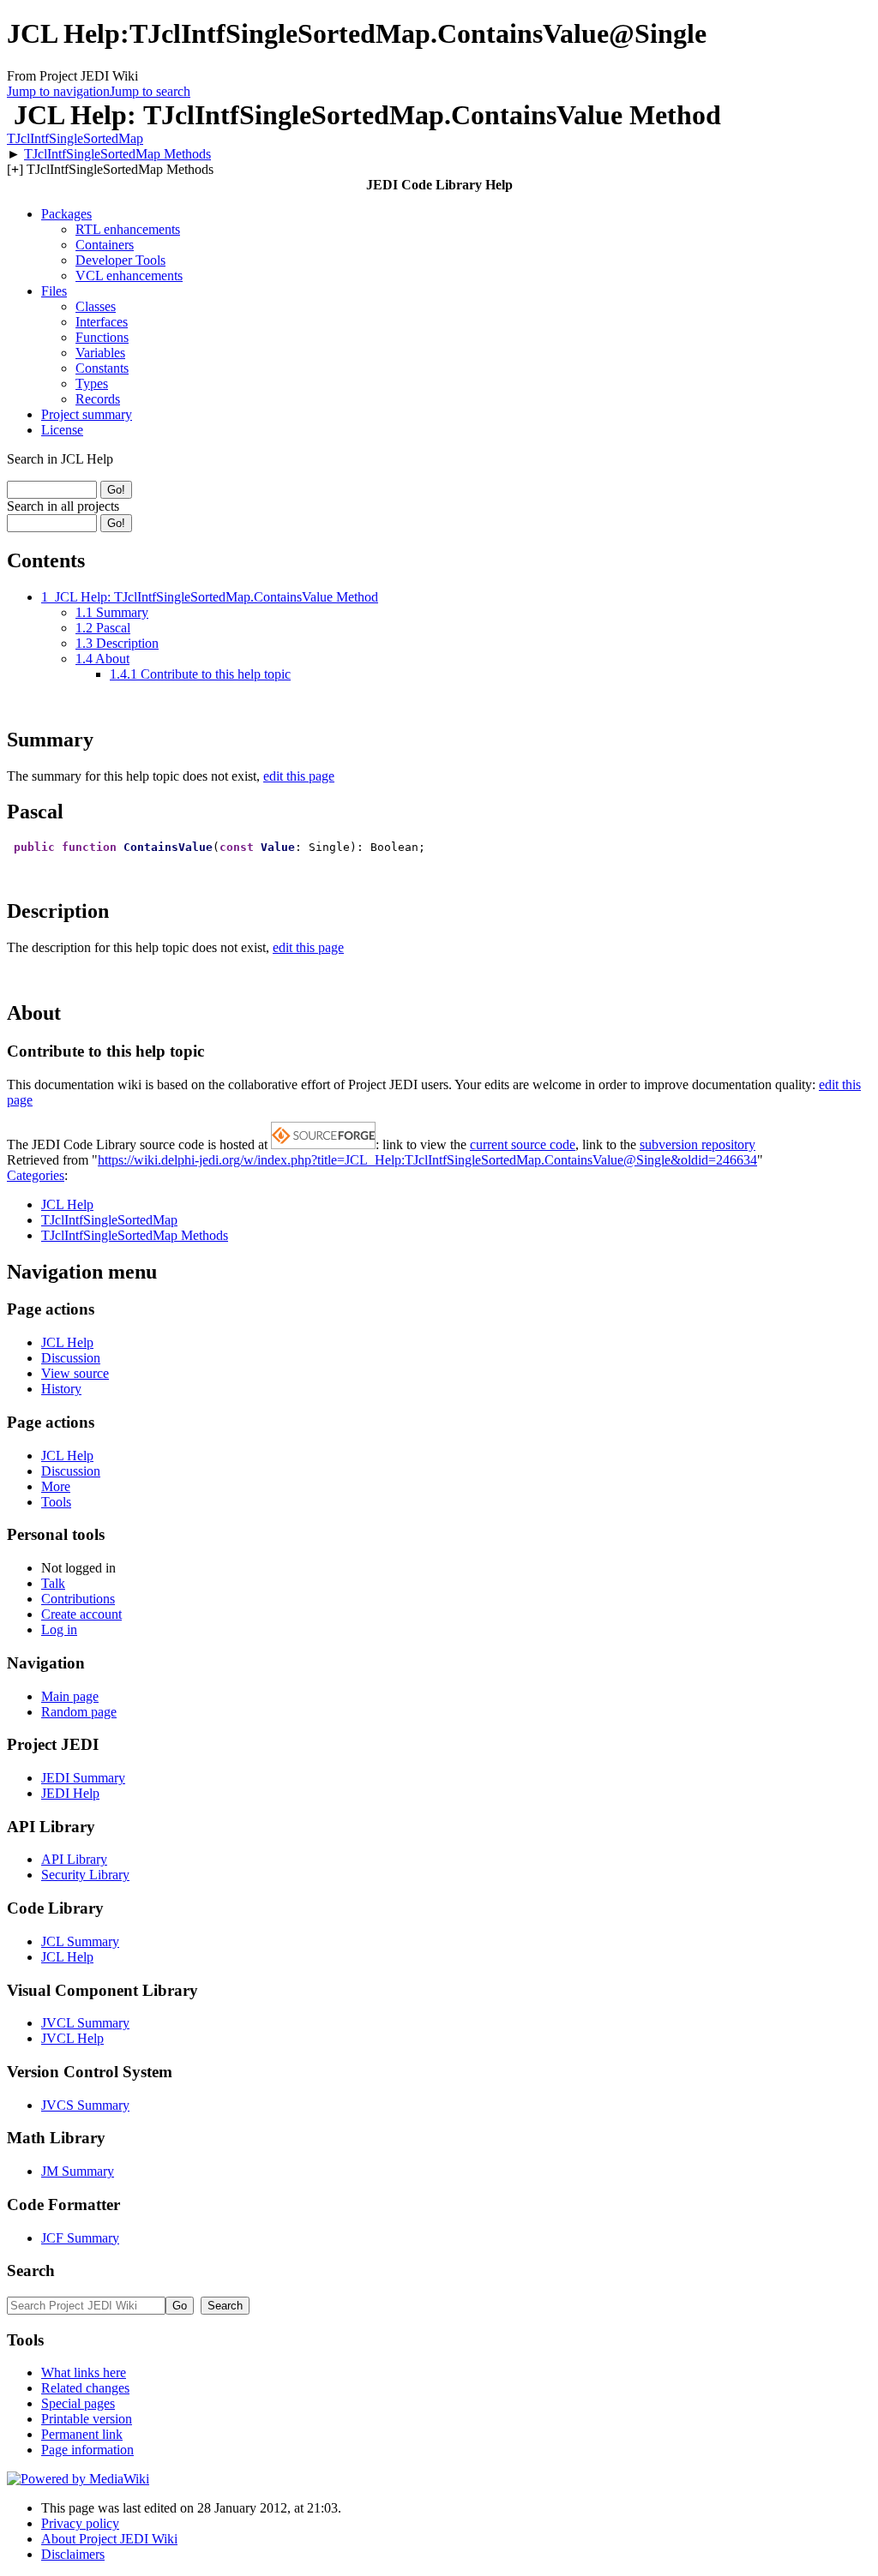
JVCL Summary (85, 2023)
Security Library (85, 1875)
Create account (81, 1614)
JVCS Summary (85, 2105)
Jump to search (150, 91)
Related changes (85, 2388)
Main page (70, 1696)
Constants (102, 368)
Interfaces (102, 322)
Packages (66, 214)
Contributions (78, 1599)
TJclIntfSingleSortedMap (75, 138)
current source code (523, 1144)
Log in (59, 1629)
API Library (74, 1859)
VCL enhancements (129, 276)
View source (75, 1373)
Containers (105, 245)
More (56, 1486)
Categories (36, 1175)
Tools (56, 1502)
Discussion (71, 1358)
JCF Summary (80, 2238)
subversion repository (698, 1144)
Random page (79, 1712)
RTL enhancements (128, 229)
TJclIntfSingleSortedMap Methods (117, 154)
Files (54, 291)
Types (92, 383)
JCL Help (67, 1204)
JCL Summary (80, 1941)
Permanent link (82, 2434)
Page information (87, 2450)
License (62, 430)
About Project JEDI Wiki (109, 2539)
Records (98, 399)
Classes (96, 306)
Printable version (87, 2419)
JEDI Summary (83, 1778)
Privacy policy (80, 2523)
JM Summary (78, 2171)
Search (31, 2270)
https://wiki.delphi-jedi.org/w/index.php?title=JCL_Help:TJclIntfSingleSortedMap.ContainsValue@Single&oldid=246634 (427, 1160)
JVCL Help (72, 2038)
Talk (53, 1583)
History (61, 1389)
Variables (100, 353)
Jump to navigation (58, 91)
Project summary (87, 414)
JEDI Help (70, 1793)
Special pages (78, 2403)
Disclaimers (73, 2554)
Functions (102, 337)
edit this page (299, 776)
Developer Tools (120, 260)
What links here (84, 2372)
